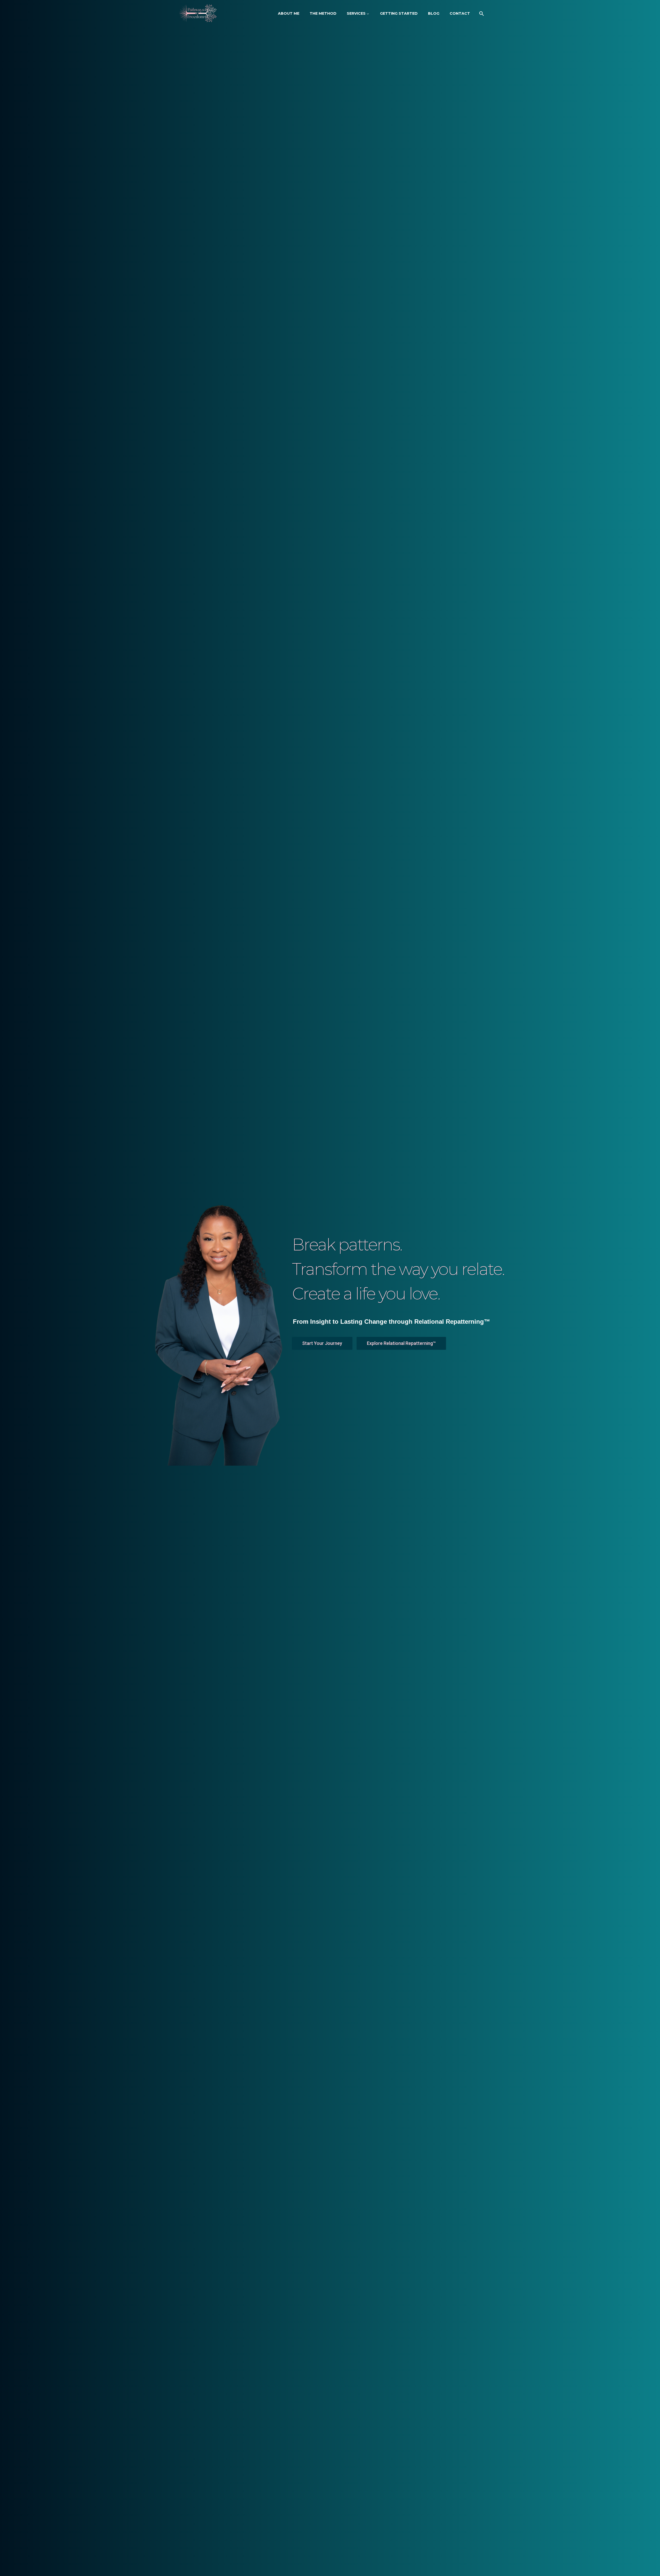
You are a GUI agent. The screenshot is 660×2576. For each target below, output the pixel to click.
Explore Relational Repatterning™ (401, 1343)
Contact (460, 13)
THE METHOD (323, 13)
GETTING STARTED (399, 13)
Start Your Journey (322, 1343)
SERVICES (356, 13)
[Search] (481, 14)
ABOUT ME (289, 13)
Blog (434, 13)
